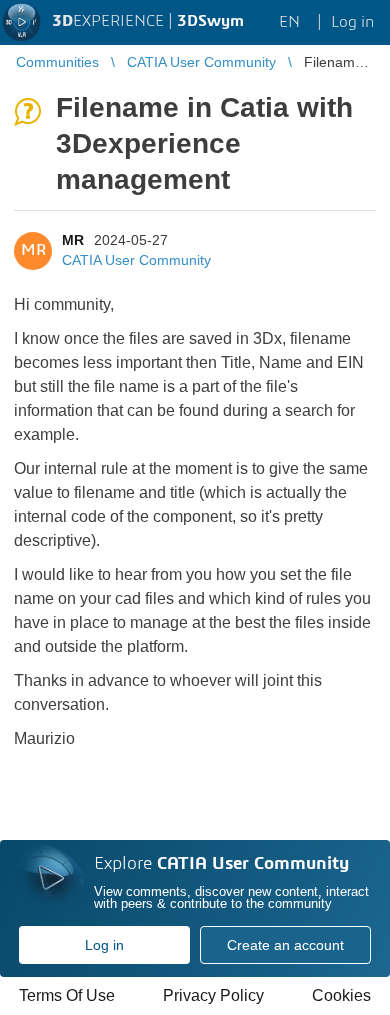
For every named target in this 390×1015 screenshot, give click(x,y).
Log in (104, 945)
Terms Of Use (67, 995)
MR (73, 240)
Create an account (285, 945)
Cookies (341, 995)
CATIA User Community (136, 260)
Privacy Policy (213, 995)
